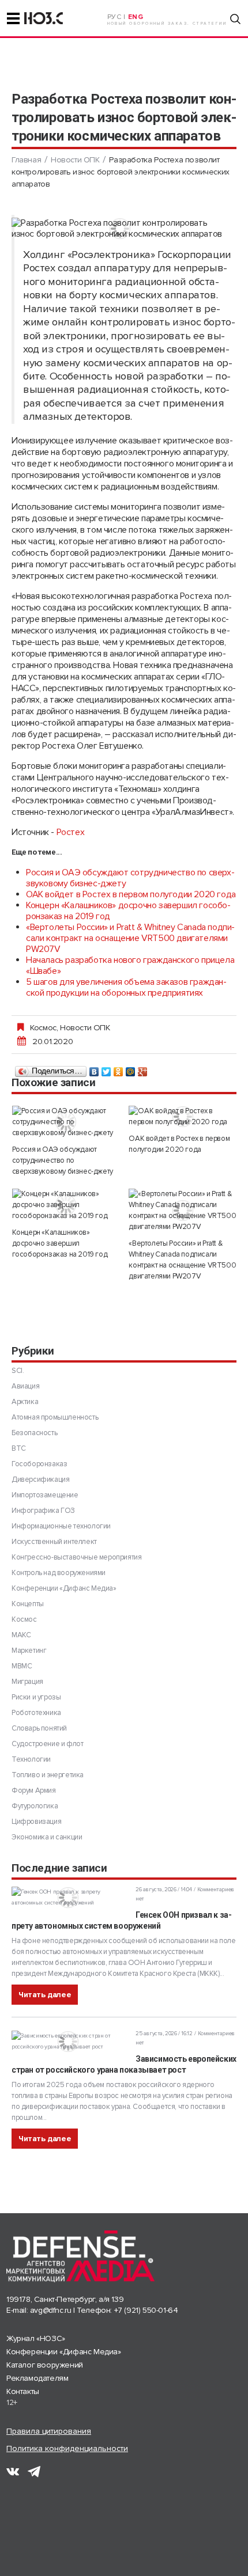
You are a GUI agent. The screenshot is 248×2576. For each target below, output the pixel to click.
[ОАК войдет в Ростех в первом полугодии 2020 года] (183, 1117)
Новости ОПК (75, 160)
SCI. (18, 1371)
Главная (26, 160)
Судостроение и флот (47, 1744)
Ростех (71, 832)
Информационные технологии (61, 1526)
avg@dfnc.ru (51, 2310)
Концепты (28, 1604)
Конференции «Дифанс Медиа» (64, 1588)
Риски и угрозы (36, 1697)
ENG (136, 17)
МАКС (21, 1635)
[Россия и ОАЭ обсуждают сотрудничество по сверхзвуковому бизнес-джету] (66, 1122)
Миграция (27, 1682)
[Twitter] (106, 1069)
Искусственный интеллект (54, 1542)
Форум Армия (34, 1790)
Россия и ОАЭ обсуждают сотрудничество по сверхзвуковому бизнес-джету (130, 878)
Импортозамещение (45, 1495)
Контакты (23, 2391)
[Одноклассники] (119, 1069)
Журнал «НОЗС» (36, 2338)
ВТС (19, 1448)
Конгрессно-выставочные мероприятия (76, 1557)
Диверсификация (40, 1479)
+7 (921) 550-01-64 (146, 2310)
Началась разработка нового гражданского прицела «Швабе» (130, 965)
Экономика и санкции (47, 1837)
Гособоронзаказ (39, 1464)
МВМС (22, 1666)
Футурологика (35, 1806)
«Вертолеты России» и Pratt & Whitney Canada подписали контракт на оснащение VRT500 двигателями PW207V (130, 938)
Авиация (25, 1386)
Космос (43, 1027)
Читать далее (45, 1995)
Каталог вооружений (45, 2365)
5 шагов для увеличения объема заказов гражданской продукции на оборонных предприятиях (126, 987)
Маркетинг (29, 1651)
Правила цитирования (49, 2431)
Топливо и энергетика (48, 1775)
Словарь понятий (39, 1728)
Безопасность (34, 1433)
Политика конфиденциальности (67, 2448)
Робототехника (36, 1713)
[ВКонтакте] (94, 1069)
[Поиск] (235, 19)
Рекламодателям (37, 2378)
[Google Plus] (143, 1069)
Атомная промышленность (55, 1417)
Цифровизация (36, 1822)
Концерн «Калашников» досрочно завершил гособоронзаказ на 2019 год (128, 911)
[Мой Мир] (131, 1069)
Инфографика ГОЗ (43, 1511)
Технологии (31, 1759)
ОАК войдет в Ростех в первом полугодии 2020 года (131, 894)
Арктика (25, 1402)
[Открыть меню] (13, 18)
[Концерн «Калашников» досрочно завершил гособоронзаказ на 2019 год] (66, 1205)
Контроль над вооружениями (59, 1573)
